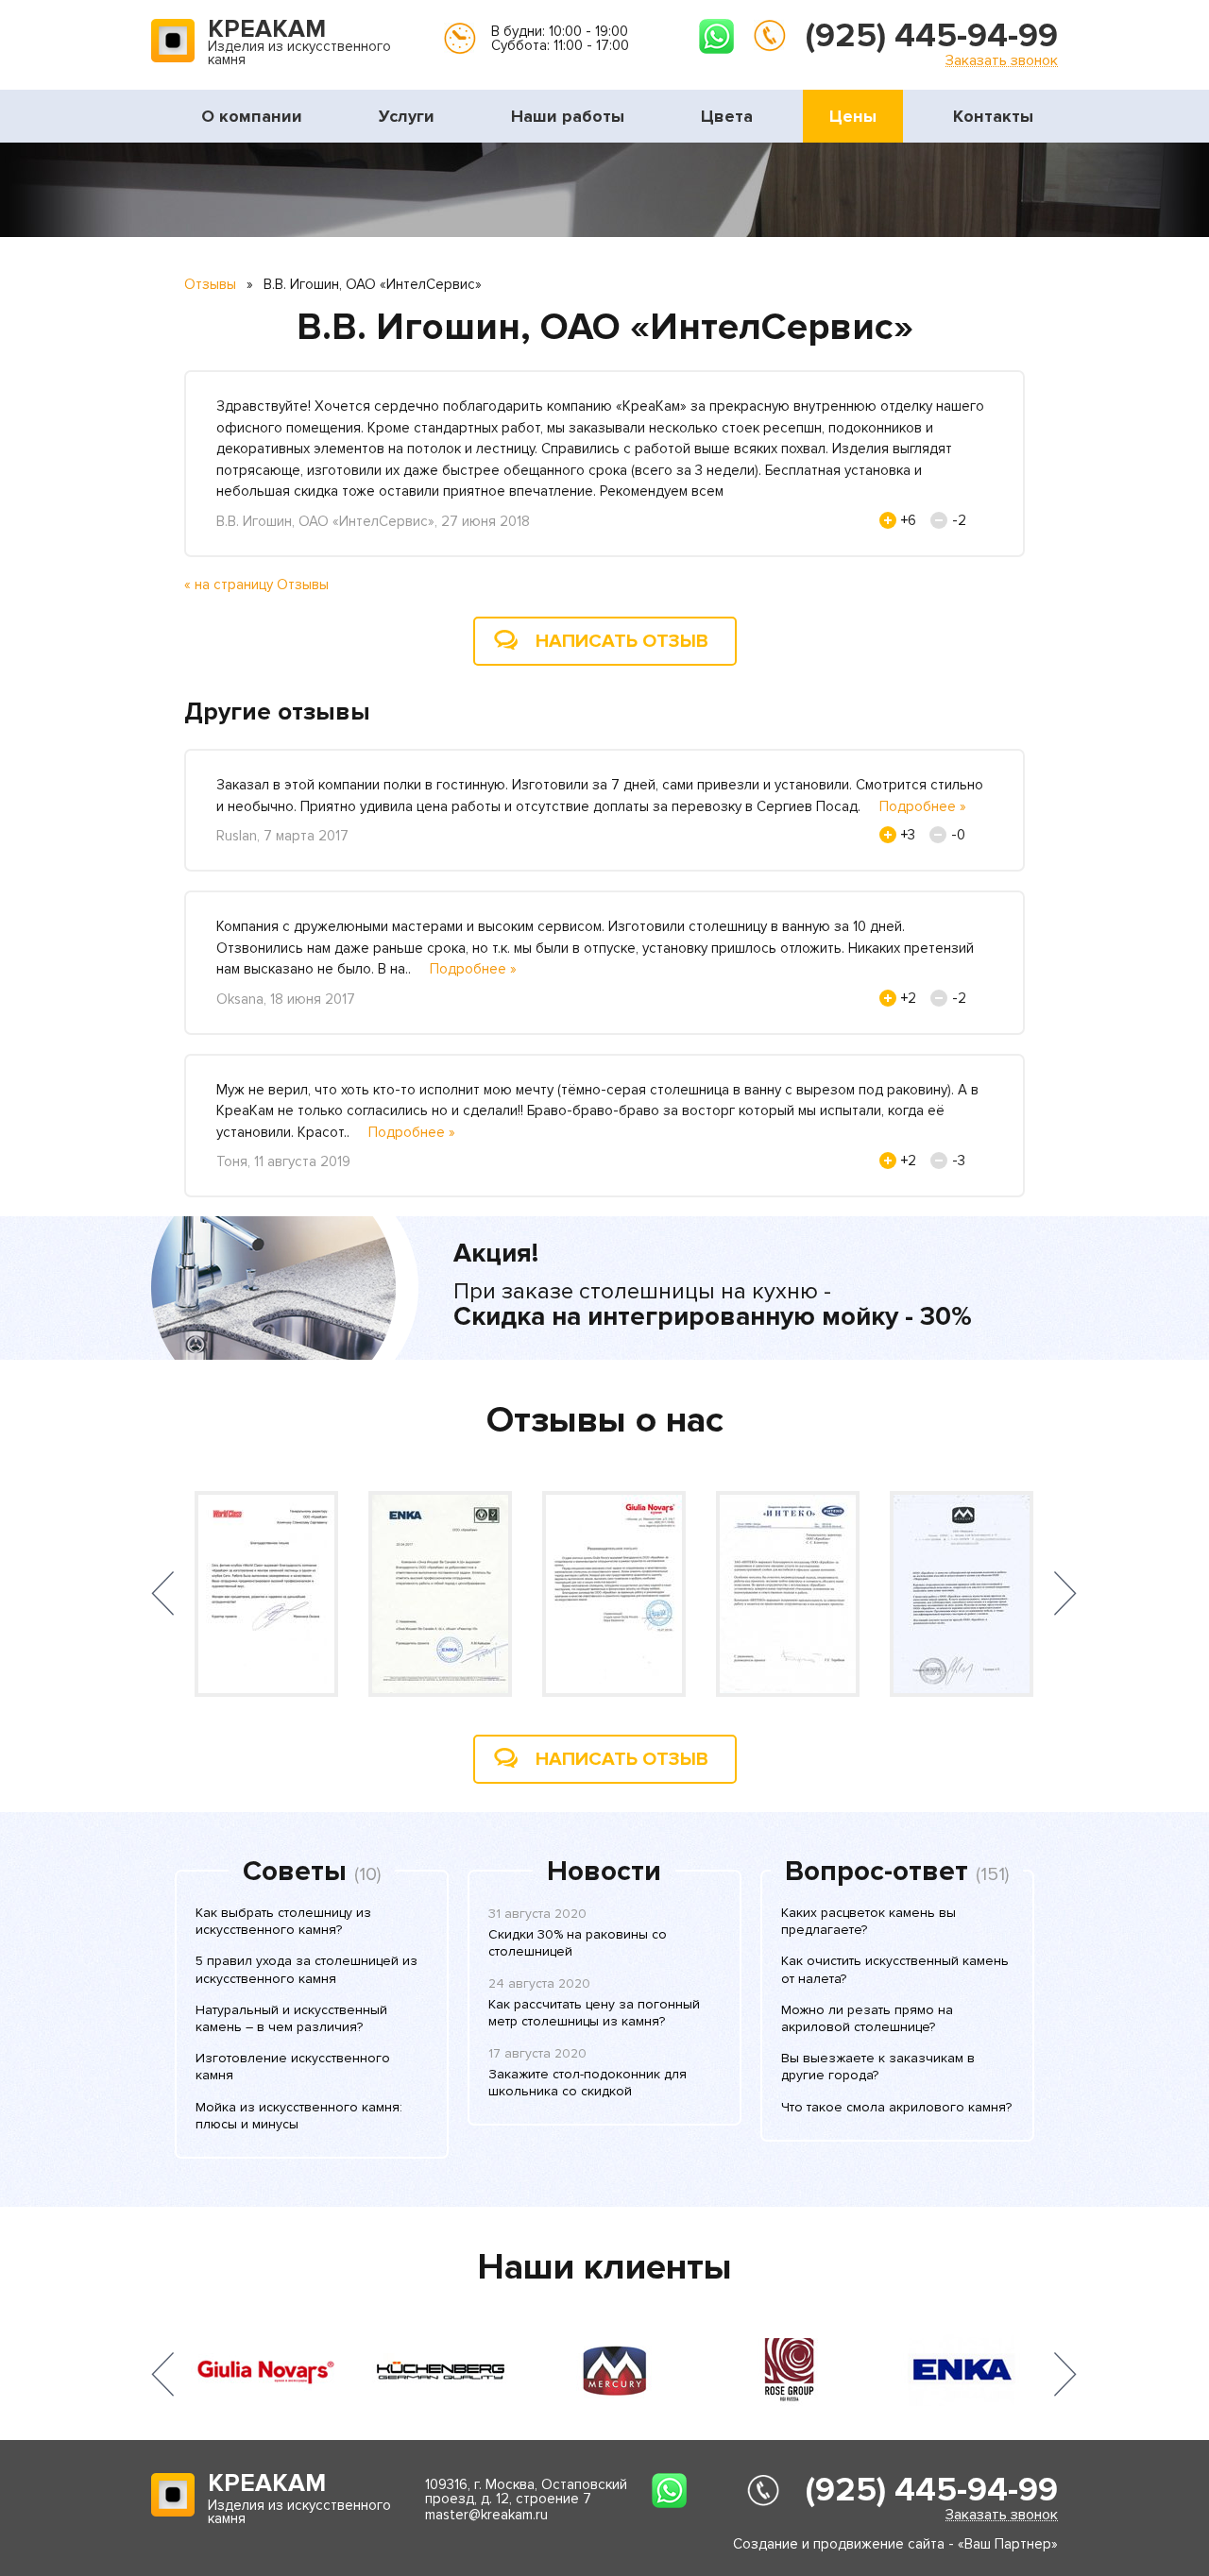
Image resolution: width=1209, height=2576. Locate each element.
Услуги (407, 116)
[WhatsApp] (716, 36)
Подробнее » (923, 806)
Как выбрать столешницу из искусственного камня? (283, 1921)
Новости (604, 1872)
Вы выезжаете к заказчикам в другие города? (878, 2067)
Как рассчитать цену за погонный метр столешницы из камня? (594, 2013)
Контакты (993, 116)
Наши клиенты (604, 2267)
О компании (252, 116)
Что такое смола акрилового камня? (896, 2107)
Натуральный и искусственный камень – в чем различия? (291, 2018)
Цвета (727, 116)
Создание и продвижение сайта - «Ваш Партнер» (895, 2544)
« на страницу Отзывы (256, 585)
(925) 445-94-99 (932, 36)
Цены (853, 116)
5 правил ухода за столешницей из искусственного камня (307, 1969)
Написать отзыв (622, 641)
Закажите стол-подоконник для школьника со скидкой (587, 2083)
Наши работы (568, 116)
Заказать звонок (1002, 60)
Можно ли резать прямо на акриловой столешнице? (867, 2018)
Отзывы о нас (605, 1420)
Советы (295, 1872)
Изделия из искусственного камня (299, 43)
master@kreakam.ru (486, 2515)
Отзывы (210, 284)
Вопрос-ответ (877, 1872)
